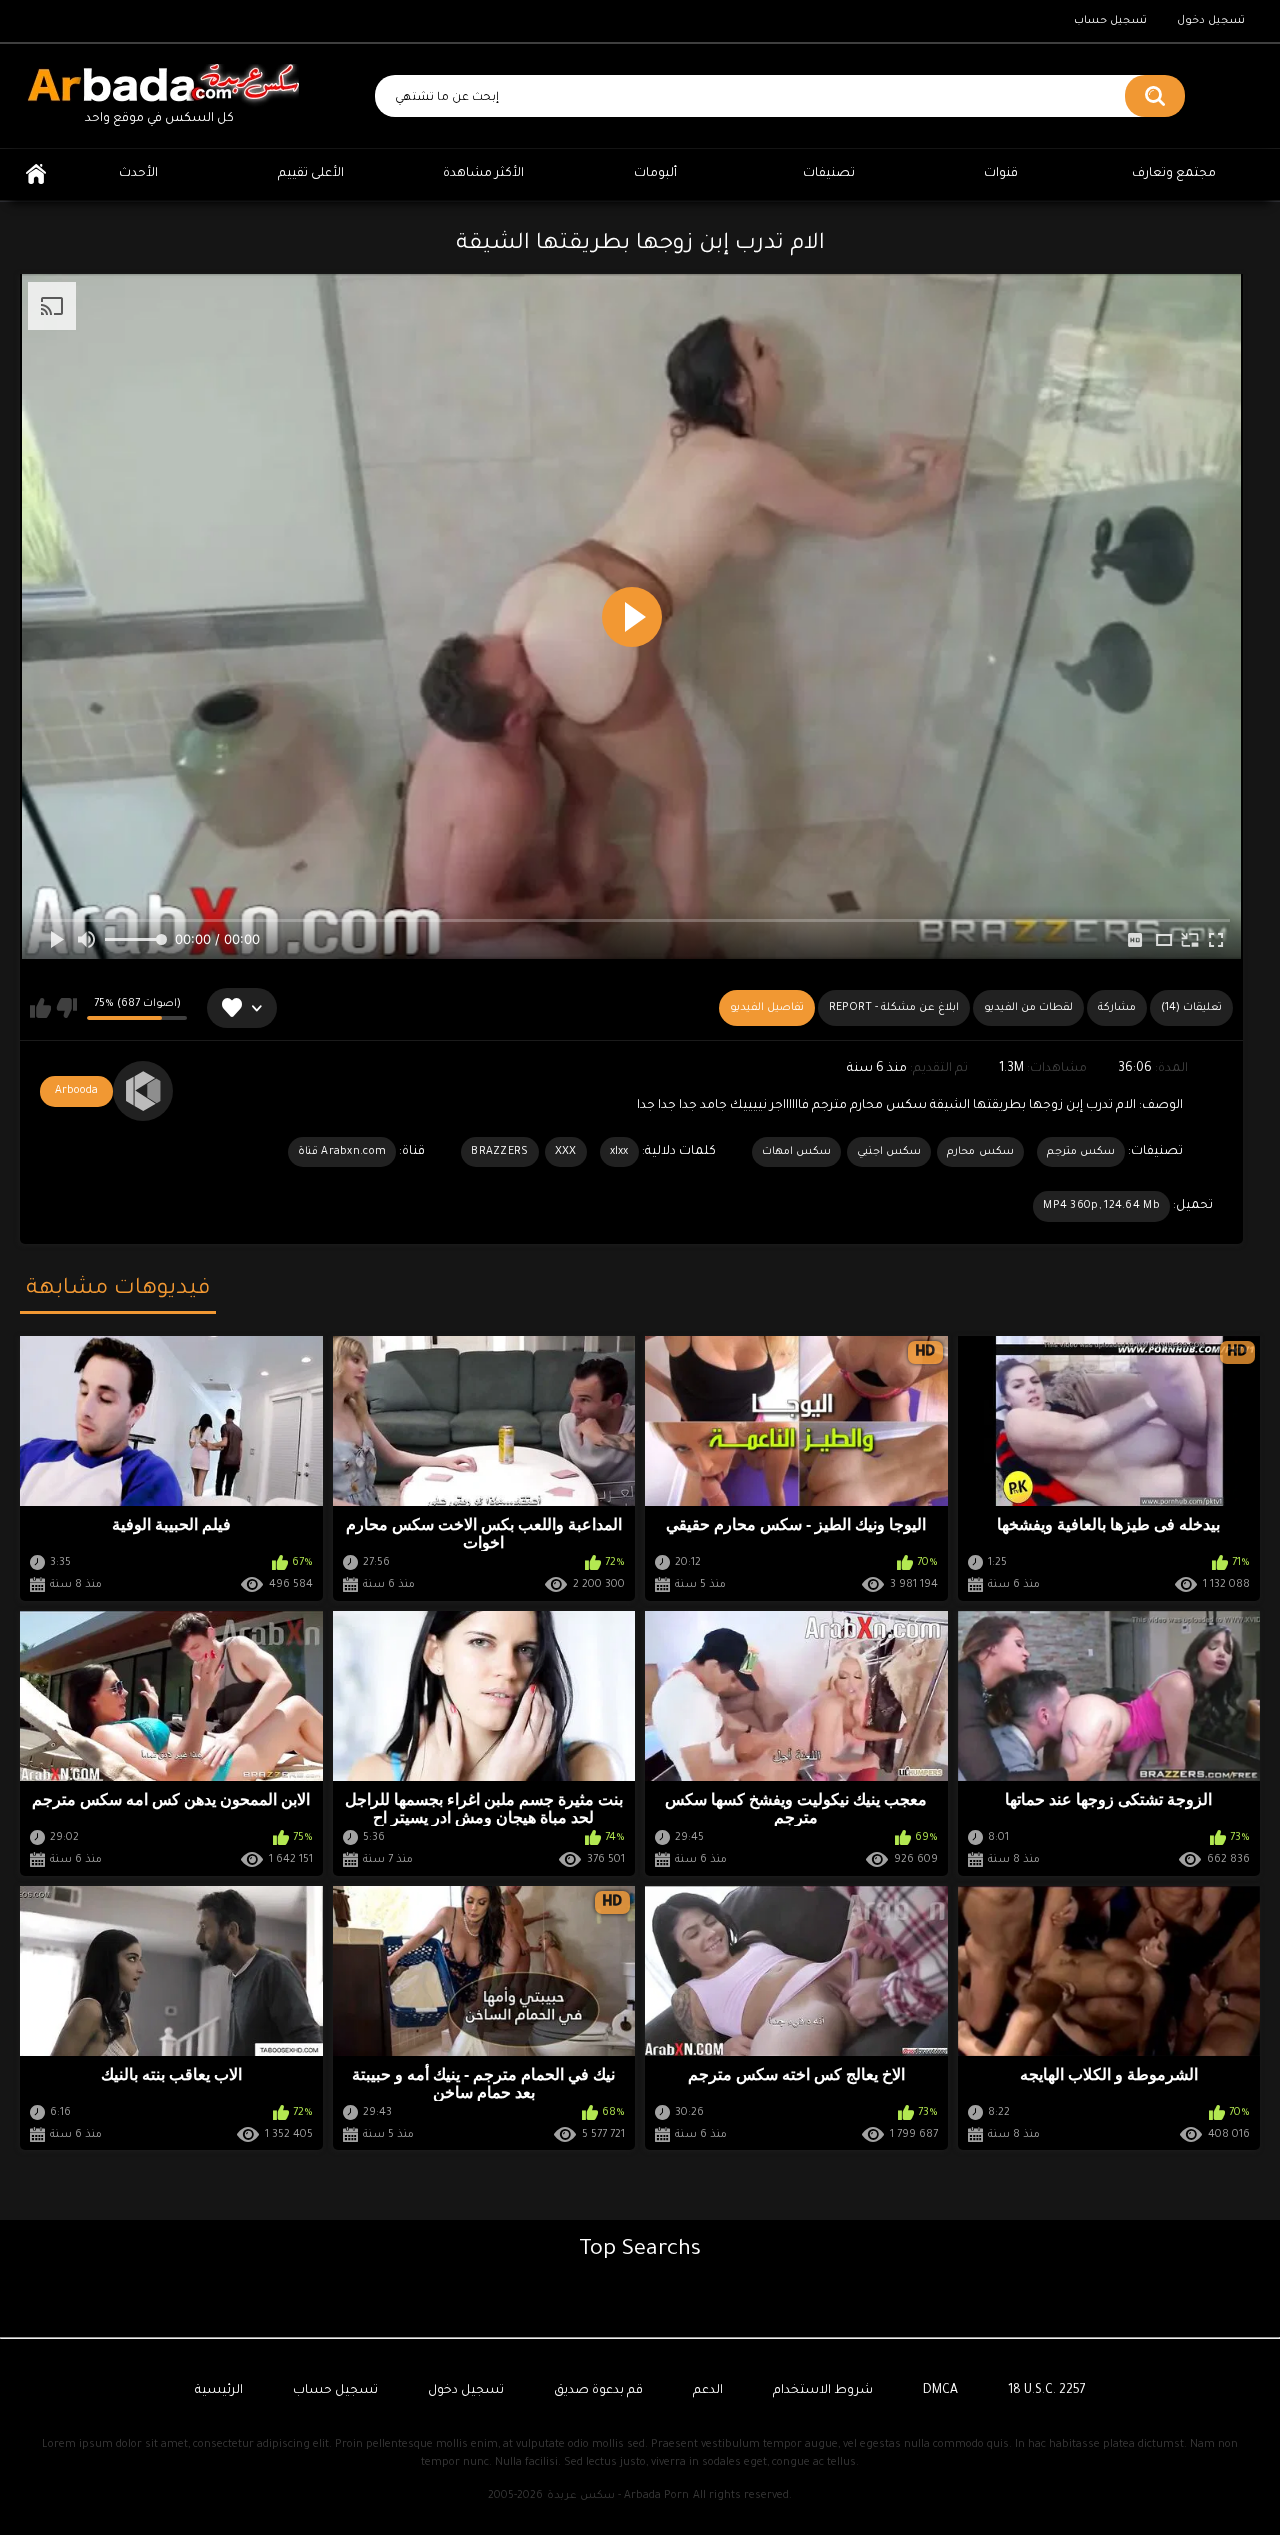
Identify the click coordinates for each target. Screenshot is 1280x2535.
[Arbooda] (143, 1091)
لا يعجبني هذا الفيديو (66, 1008)
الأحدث (138, 174)
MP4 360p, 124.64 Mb (1101, 1206)
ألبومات (655, 174)
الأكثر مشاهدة (483, 174)
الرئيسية (36, 174)
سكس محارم (980, 1152)
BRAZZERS (499, 1152)
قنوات (1001, 174)
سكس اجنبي (889, 1152)
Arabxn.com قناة (342, 1152)
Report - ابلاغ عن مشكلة (894, 1008)
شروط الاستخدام (823, 2391)
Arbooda (76, 1091)
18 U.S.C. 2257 (1047, 2391)
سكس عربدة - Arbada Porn (618, 2496)
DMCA (940, 2391)
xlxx (619, 1152)
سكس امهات (796, 1152)
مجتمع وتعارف (1174, 174)
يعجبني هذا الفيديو (40, 1008)
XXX (566, 1152)
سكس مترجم (1081, 1152)
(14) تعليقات (1191, 1008)
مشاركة (1117, 1008)
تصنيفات (829, 174)
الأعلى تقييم (311, 174)
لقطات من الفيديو (1028, 1008)
